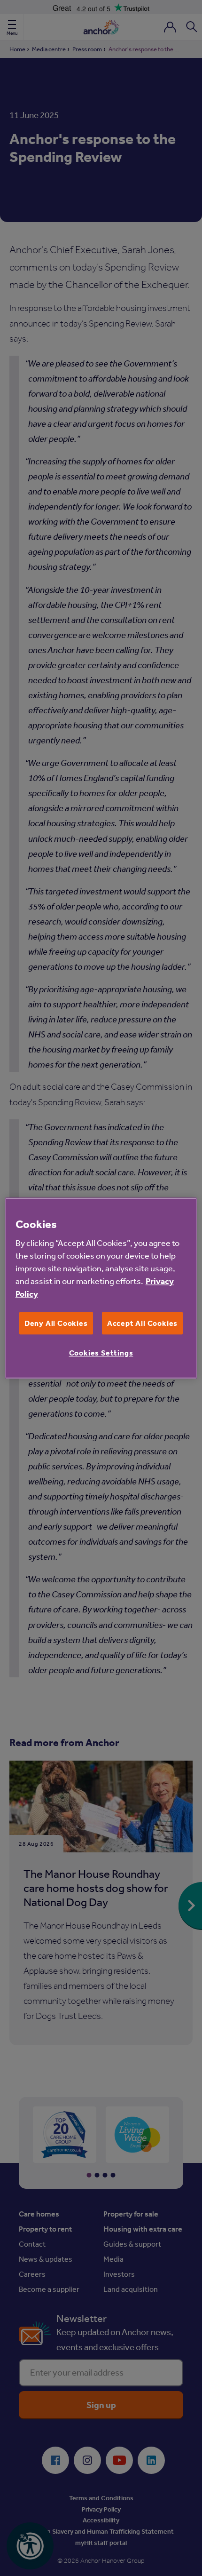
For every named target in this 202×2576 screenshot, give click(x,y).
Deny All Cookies (56, 1323)
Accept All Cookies (142, 1323)
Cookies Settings (101, 1353)
